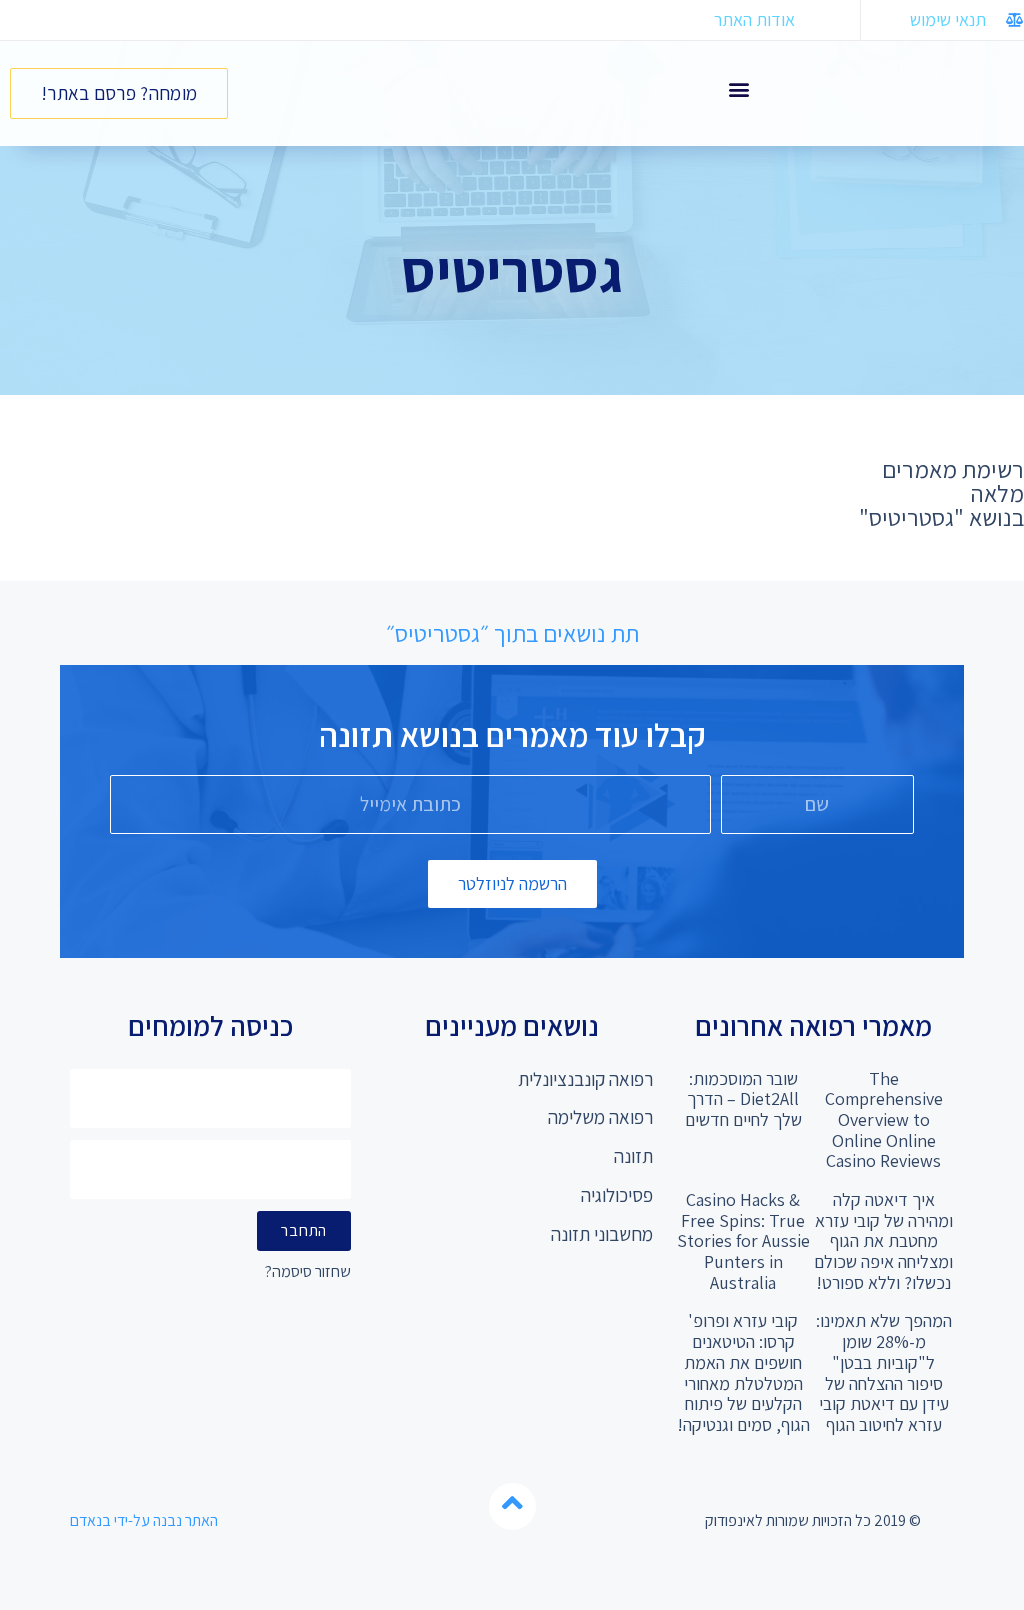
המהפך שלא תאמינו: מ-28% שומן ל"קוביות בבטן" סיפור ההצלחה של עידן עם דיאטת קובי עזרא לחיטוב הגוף (884, 1372)
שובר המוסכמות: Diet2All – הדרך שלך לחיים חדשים (743, 1099)
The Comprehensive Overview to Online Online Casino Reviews (884, 1120)
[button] (738, 88)
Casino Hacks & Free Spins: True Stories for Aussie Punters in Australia (743, 1241)
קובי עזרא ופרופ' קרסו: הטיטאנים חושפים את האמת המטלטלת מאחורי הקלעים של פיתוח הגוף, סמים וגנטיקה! (743, 1372)
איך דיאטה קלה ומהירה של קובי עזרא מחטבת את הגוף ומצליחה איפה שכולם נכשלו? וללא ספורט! (883, 1241)
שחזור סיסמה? (308, 1272)
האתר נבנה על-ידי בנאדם (144, 1520)
